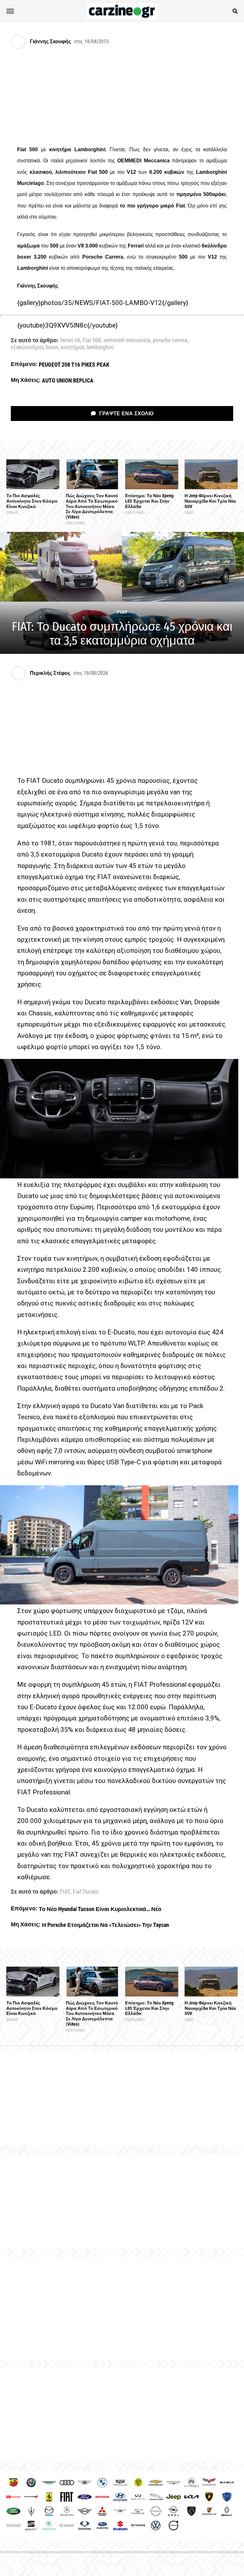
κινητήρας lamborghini (87, 348)
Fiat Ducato (86, 1892)
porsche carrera (170, 341)
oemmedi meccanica (127, 341)
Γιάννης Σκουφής (50, 41)
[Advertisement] (122, 2308)
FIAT (65, 1892)
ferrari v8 (70, 341)
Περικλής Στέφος (50, 673)
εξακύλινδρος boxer (34, 348)
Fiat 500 (92, 341)
